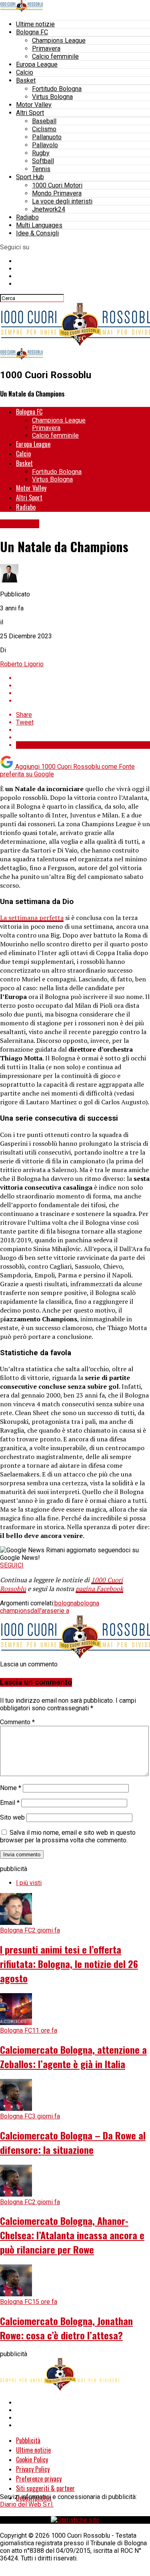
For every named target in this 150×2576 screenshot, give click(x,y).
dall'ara (40, 1611)
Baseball (44, 121)
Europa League (37, 64)
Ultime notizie (35, 24)
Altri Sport (30, 113)
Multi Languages (39, 225)
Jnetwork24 (49, 209)
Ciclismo (44, 129)
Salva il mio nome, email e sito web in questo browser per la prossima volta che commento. (68, 1836)
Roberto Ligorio (22, 664)
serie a (60, 1611)
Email (10, 1803)
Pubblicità (28, 2440)
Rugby (41, 153)
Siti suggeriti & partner (45, 2488)
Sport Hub (30, 177)
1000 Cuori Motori (57, 185)
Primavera (46, 48)
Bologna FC (32, 32)
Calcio (25, 72)
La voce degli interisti (62, 201)
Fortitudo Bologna (57, 89)
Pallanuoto (47, 137)
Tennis (41, 169)
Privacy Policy (33, 2469)
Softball (43, 161)
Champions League (59, 40)
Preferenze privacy (39, 2479)
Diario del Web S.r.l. (27, 2504)
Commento (17, 1722)
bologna (66, 1603)
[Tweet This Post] (83, 686)
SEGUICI (12, 1565)
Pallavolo (45, 145)
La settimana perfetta (32, 918)
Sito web (12, 1817)
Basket (26, 80)
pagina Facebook (99, 1589)
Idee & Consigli (37, 233)
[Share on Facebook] (83, 678)
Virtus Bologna (52, 97)
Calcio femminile (55, 56)
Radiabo (27, 217)
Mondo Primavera (57, 193)
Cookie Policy (32, 2460)
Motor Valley (34, 105)
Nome (11, 1788)
